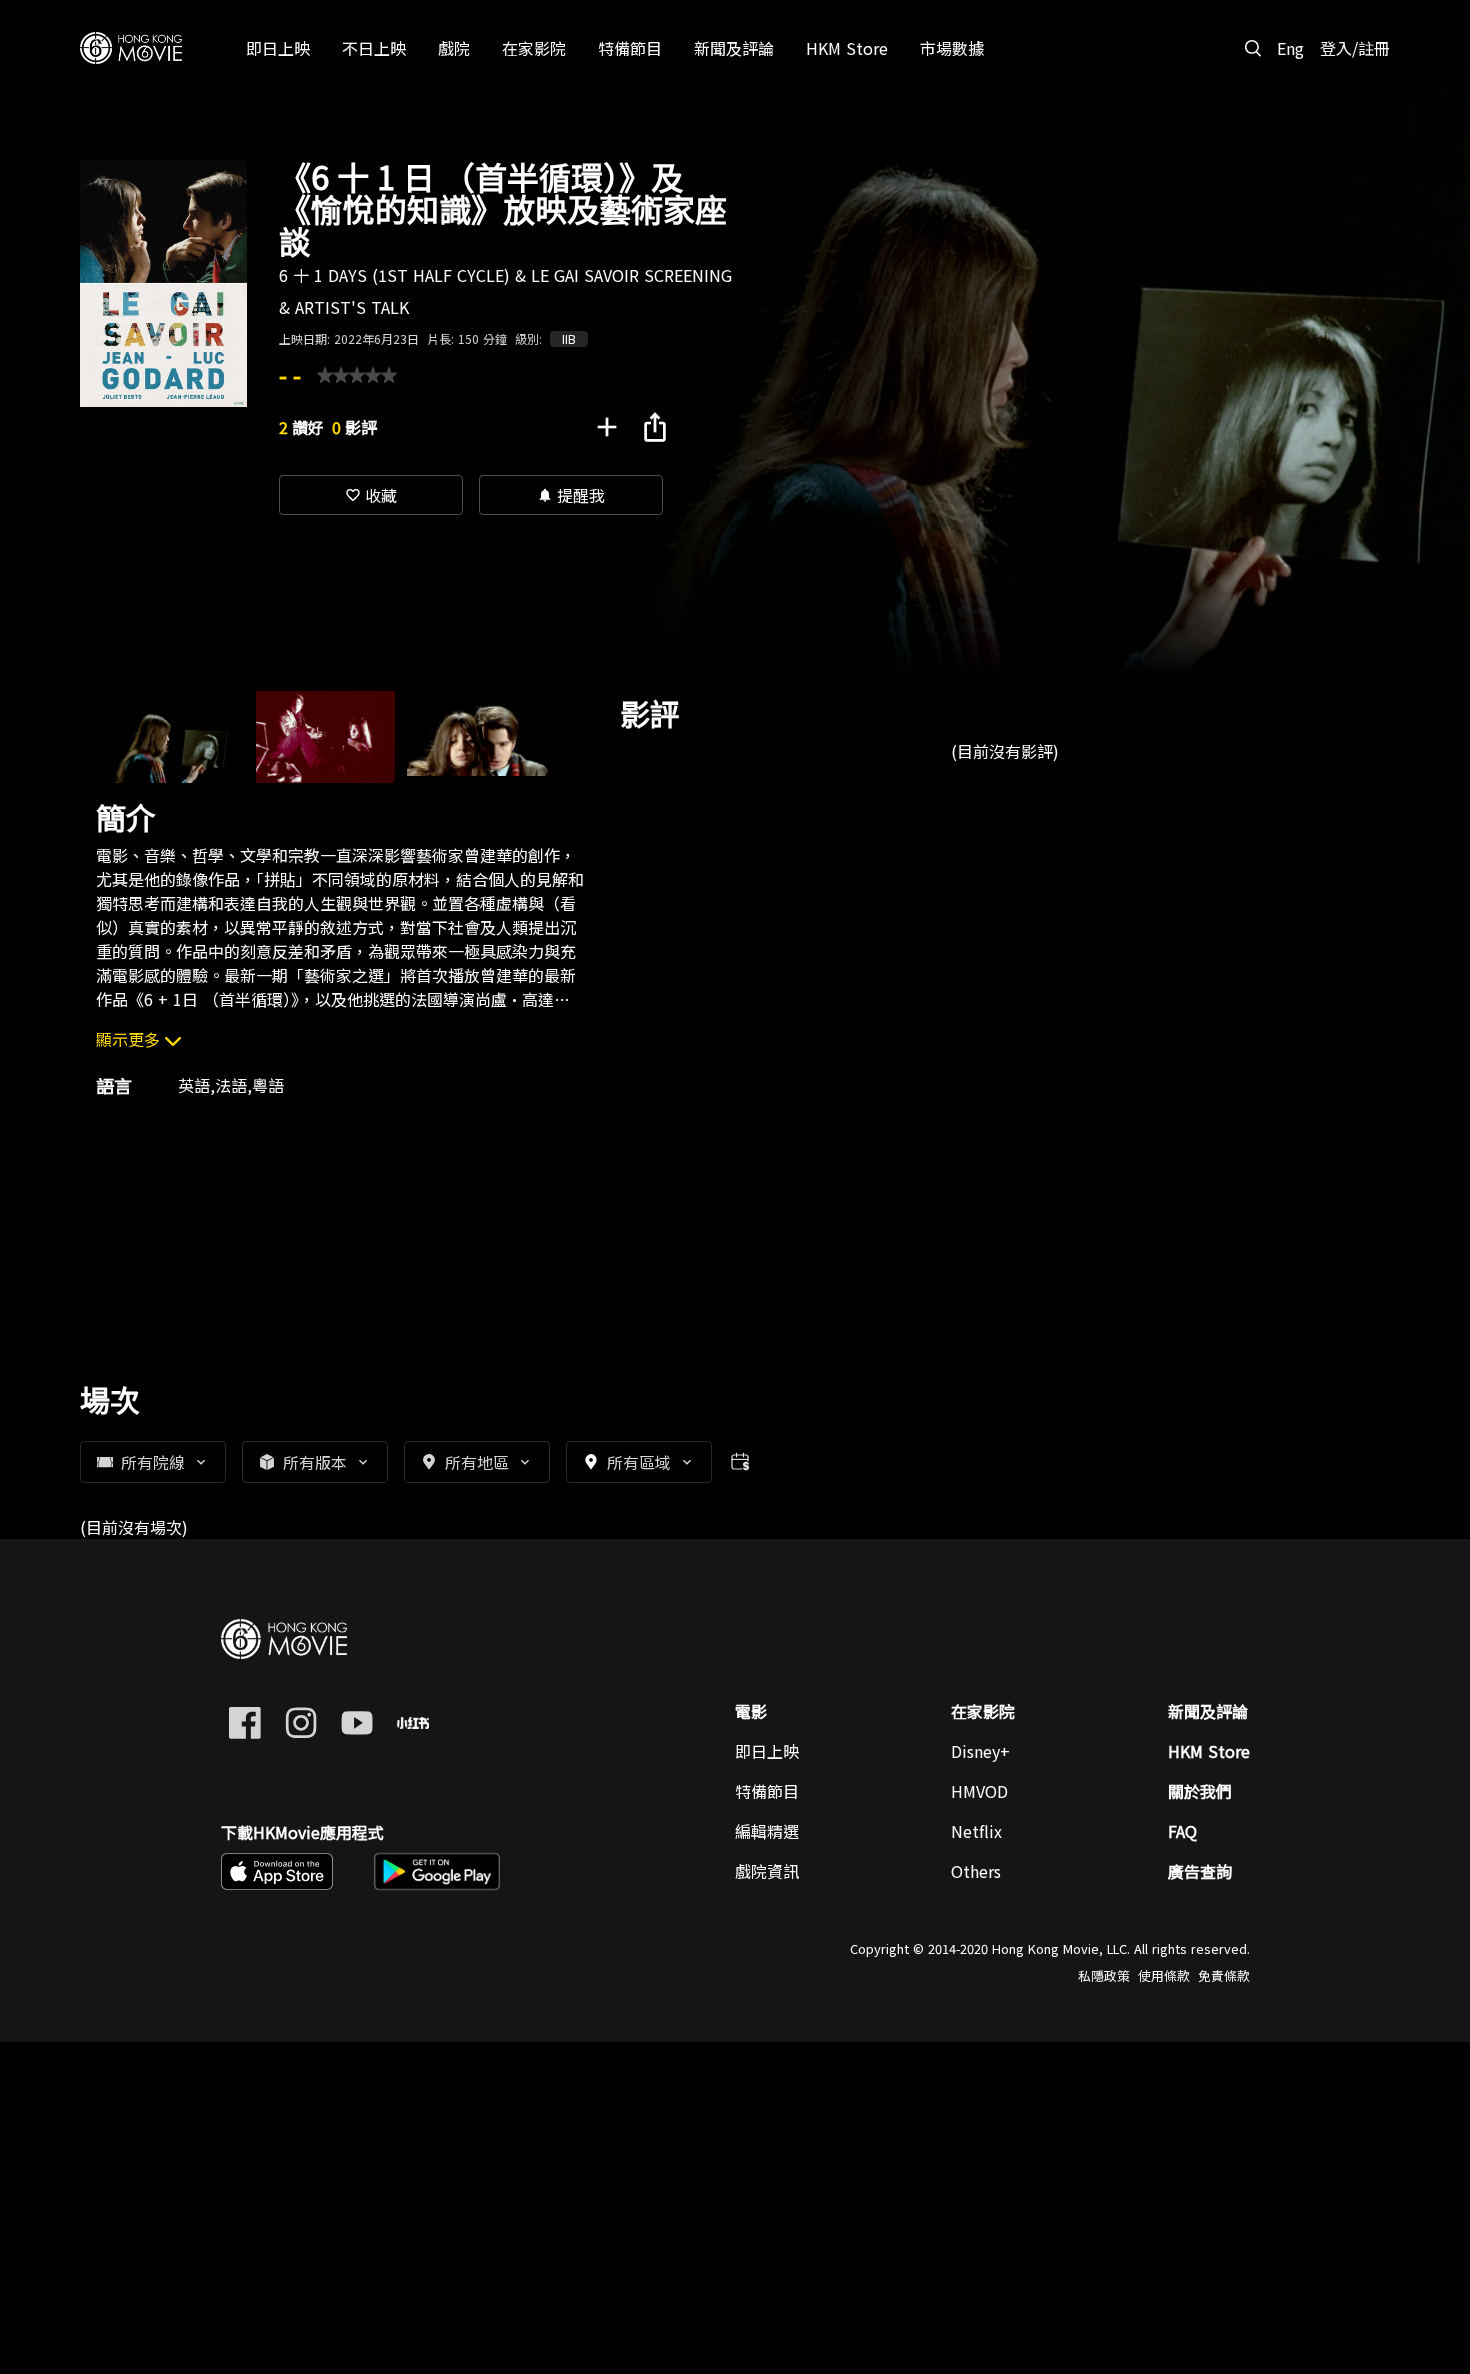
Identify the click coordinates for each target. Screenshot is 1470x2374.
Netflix (976, 1831)
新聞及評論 (1208, 1711)
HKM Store (1209, 1751)
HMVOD (979, 1791)
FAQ (1182, 1831)
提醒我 (571, 495)
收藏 (371, 495)
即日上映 (767, 1751)
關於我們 (1200, 1791)
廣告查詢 (1200, 1871)
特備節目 (767, 1791)
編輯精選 (767, 1831)
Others (976, 1871)
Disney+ (980, 1751)
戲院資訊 (767, 1871)
